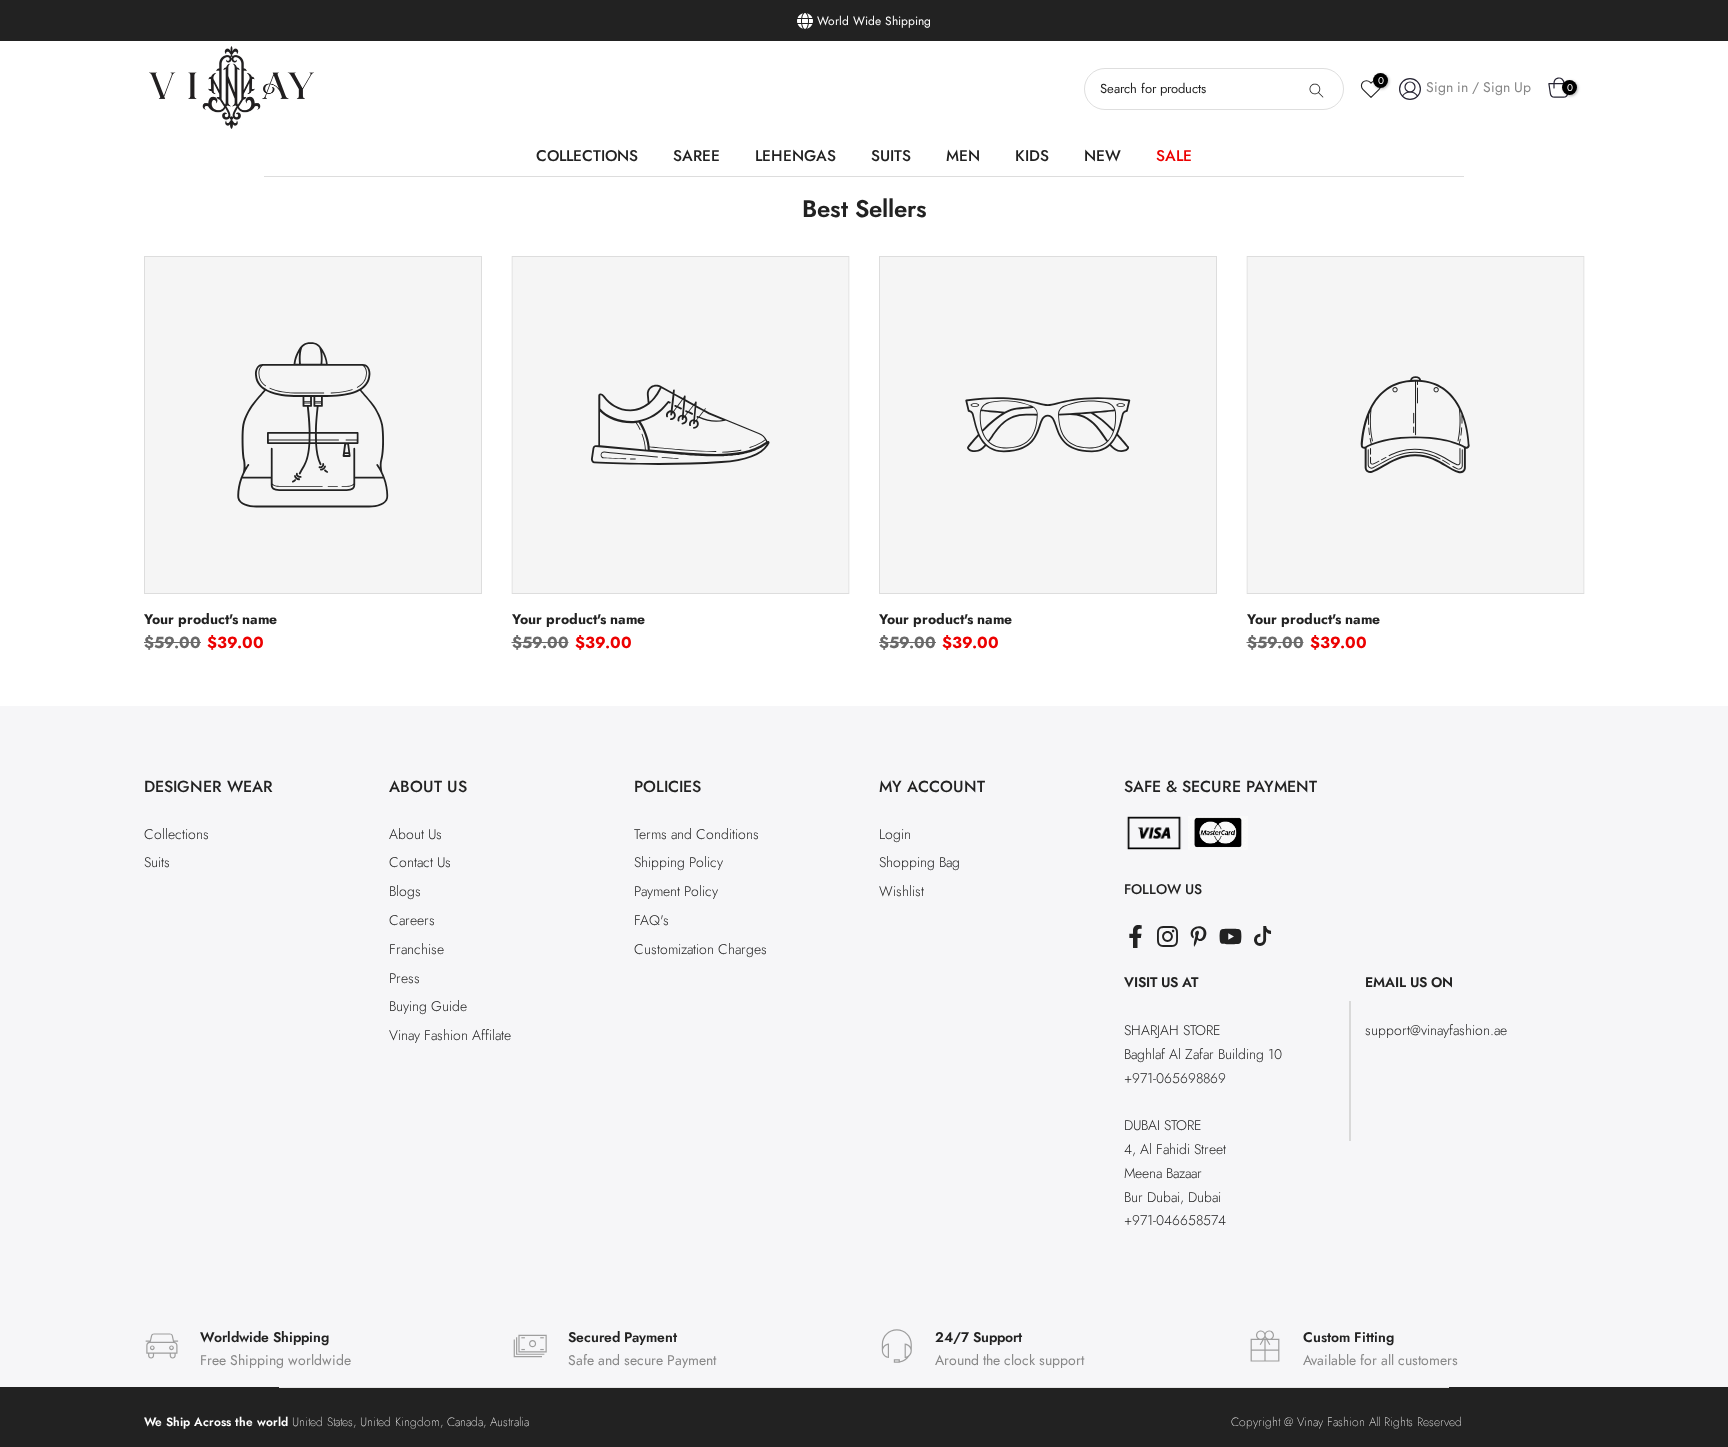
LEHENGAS (795, 155)
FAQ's (651, 920)
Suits (157, 862)
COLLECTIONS (587, 155)
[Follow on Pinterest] (1198, 936)
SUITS (891, 155)
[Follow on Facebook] (1135, 936)
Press (404, 978)
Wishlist (901, 891)
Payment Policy (676, 891)
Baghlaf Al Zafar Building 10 (1203, 1054)
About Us (415, 834)
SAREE (696, 155)
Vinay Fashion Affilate (450, 1035)
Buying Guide (428, 1006)
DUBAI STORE (1162, 1125)
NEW (1102, 155)
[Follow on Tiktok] (1262, 936)
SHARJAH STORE (1172, 1030)
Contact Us (420, 862)
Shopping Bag (919, 862)
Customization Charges (700, 949)
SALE (1174, 155)
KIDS (1032, 155)
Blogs (405, 891)
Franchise (416, 949)
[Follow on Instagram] (1167, 936)
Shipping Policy (678, 862)
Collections (176, 834)
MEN (963, 155)
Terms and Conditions (696, 834)
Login (895, 834)
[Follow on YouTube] (1230, 936)
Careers (412, 920)
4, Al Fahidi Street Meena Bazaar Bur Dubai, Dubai (1175, 1173)
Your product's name (210, 618)
